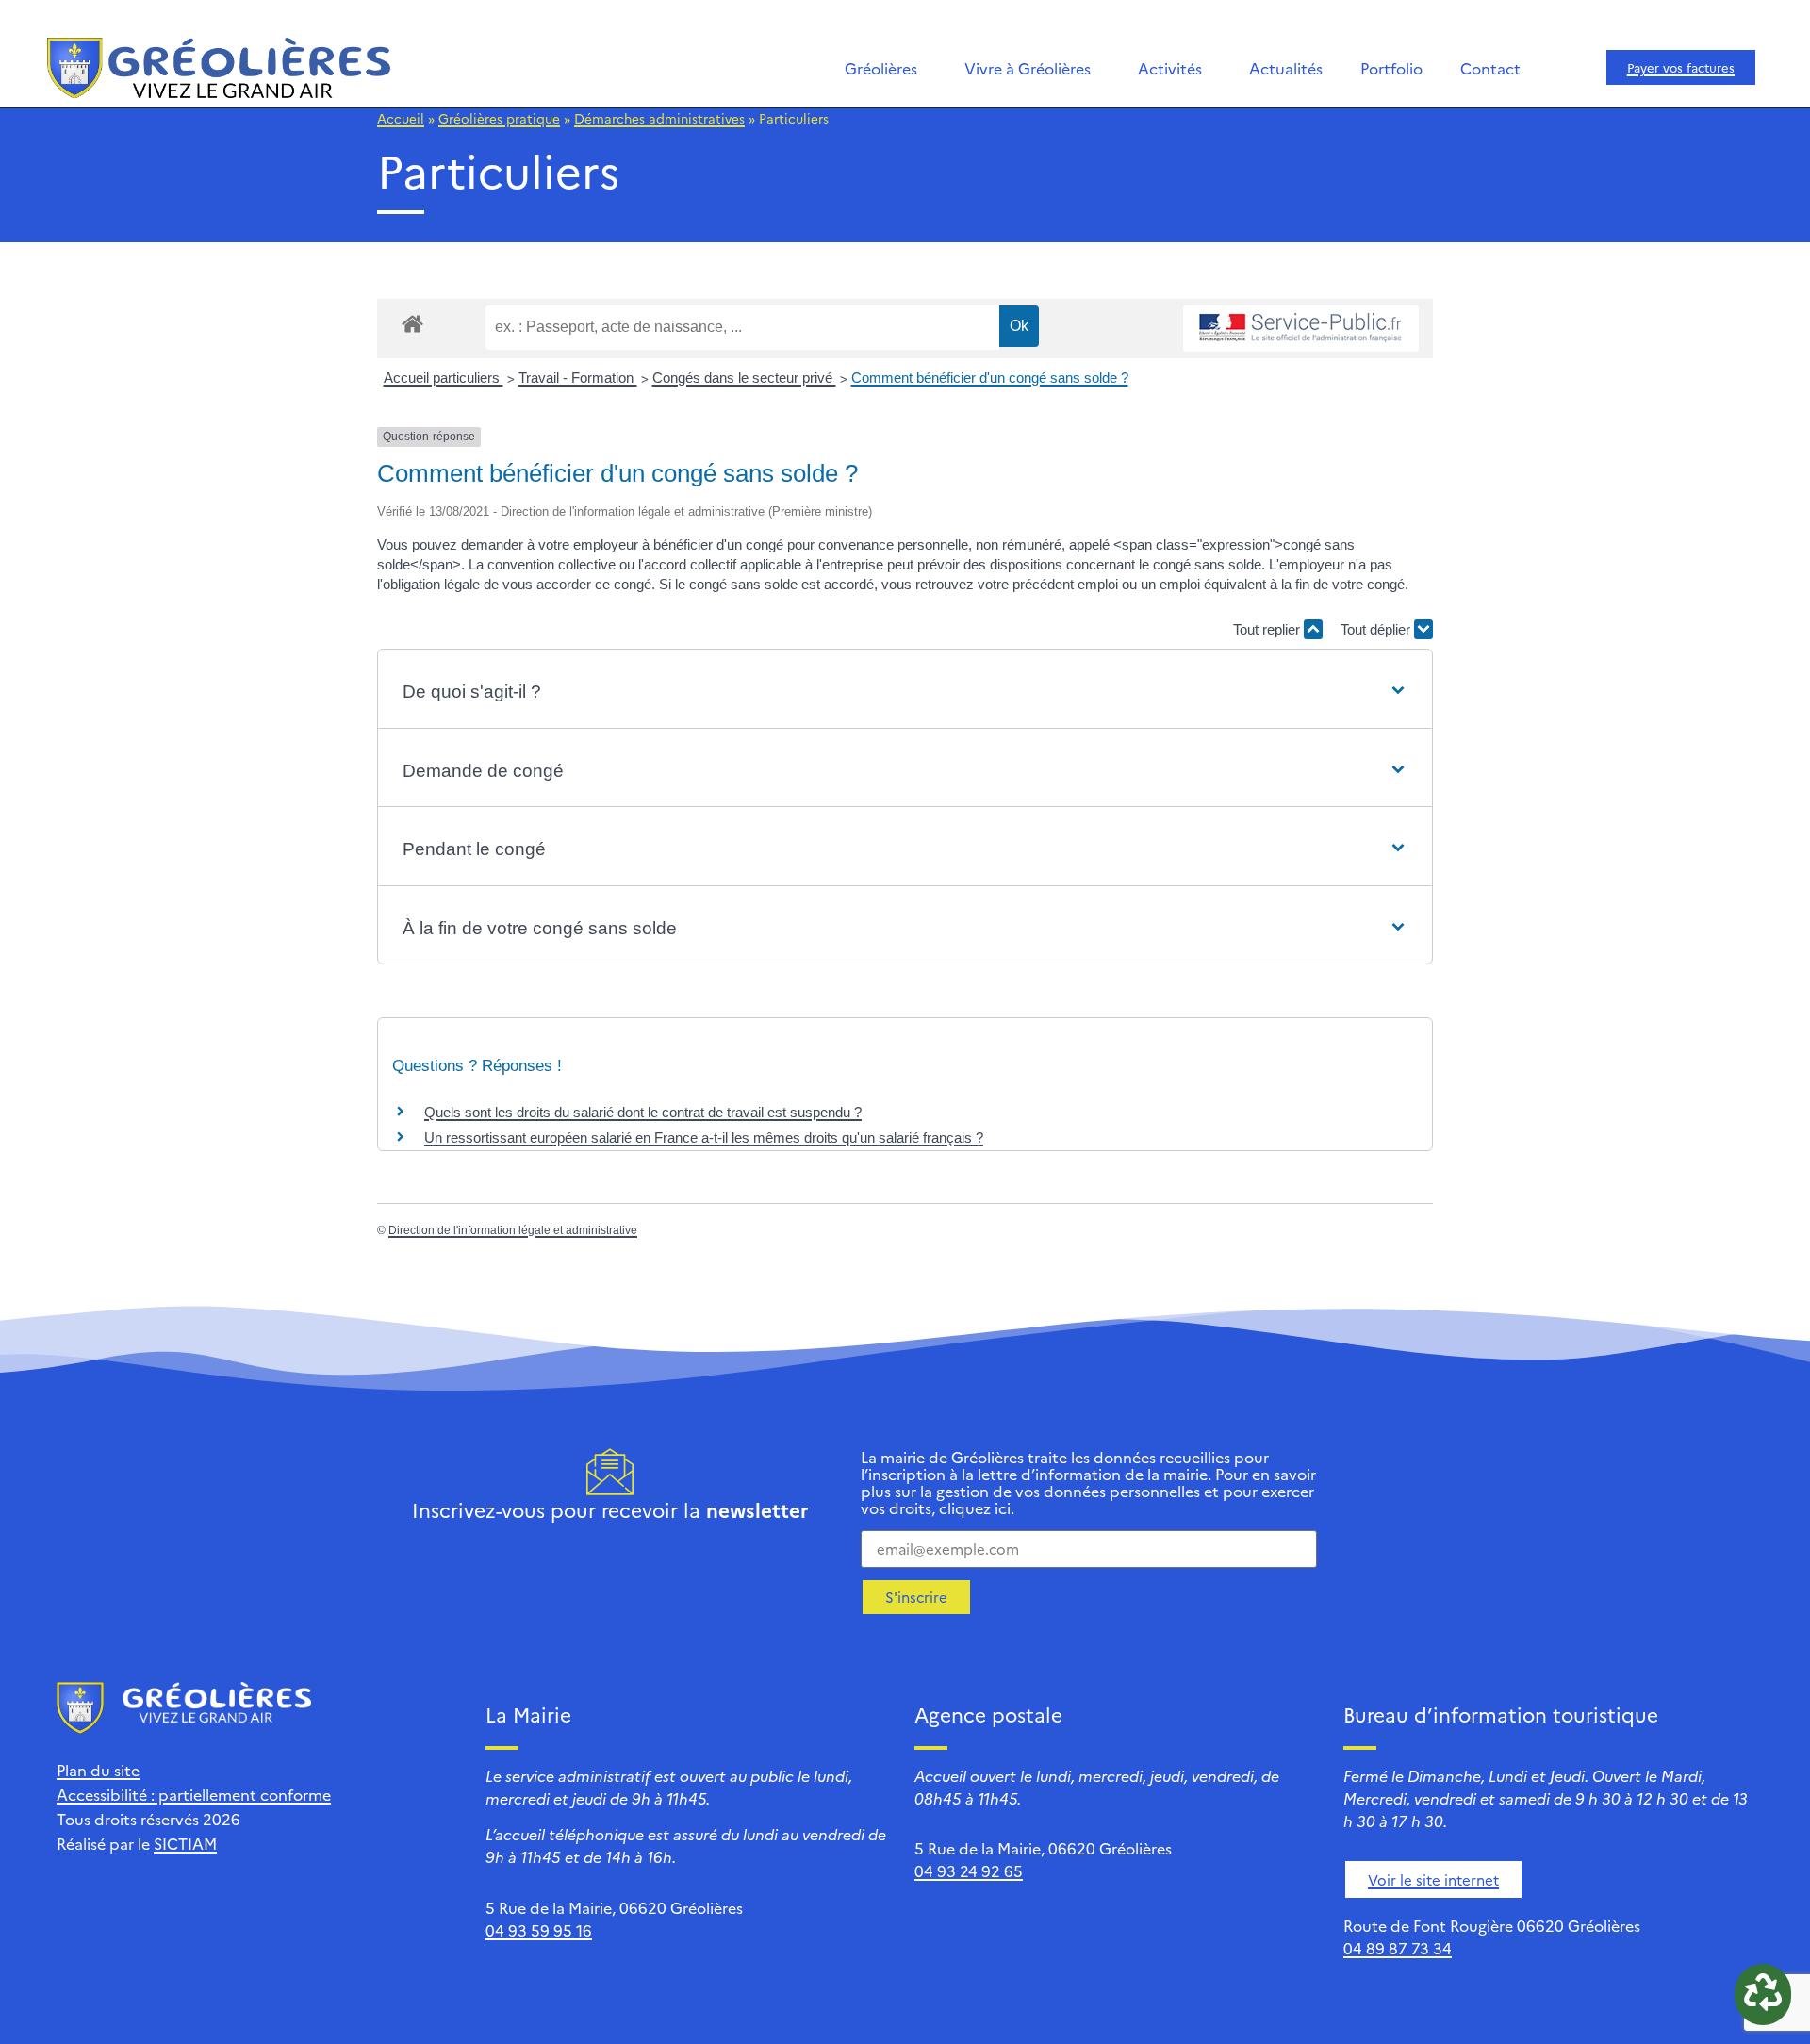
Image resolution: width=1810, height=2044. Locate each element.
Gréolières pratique (499, 118)
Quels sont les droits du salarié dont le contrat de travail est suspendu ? (643, 1112)
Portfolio (1391, 68)
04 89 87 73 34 (1398, 1948)
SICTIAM (185, 1843)
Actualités (1286, 68)
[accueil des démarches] (412, 323)
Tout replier (1268, 629)
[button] (905, 692)
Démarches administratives (659, 118)
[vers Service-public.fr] (1301, 329)
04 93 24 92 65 (969, 1871)
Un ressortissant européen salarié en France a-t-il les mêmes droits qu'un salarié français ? (704, 1137)
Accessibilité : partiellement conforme (194, 1794)
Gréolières (881, 68)
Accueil (401, 118)
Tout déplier (1377, 629)
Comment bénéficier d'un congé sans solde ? (990, 378)
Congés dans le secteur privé (744, 378)
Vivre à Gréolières (1028, 68)
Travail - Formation (578, 378)
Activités (1170, 68)
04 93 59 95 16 (539, 1930)
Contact (1490, 68)
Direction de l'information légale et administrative (513, 1230)
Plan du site (98, 1770)
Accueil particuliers (444, 378)
